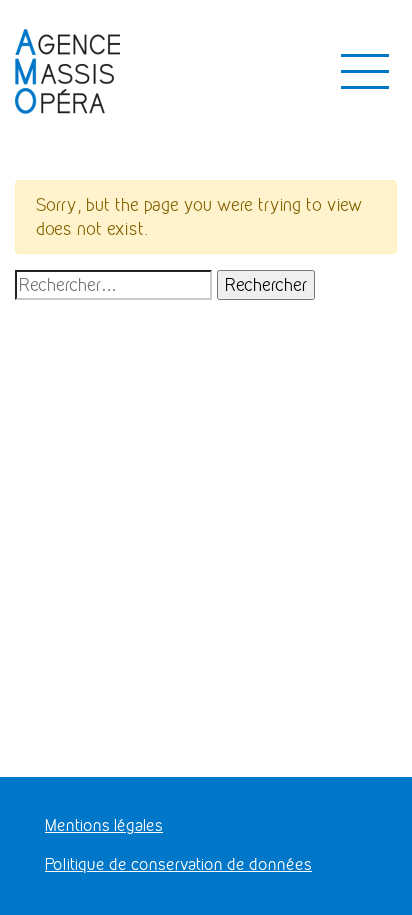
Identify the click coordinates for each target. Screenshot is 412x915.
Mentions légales (104, 825)
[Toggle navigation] (365, 72)
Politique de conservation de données (178, 864)
